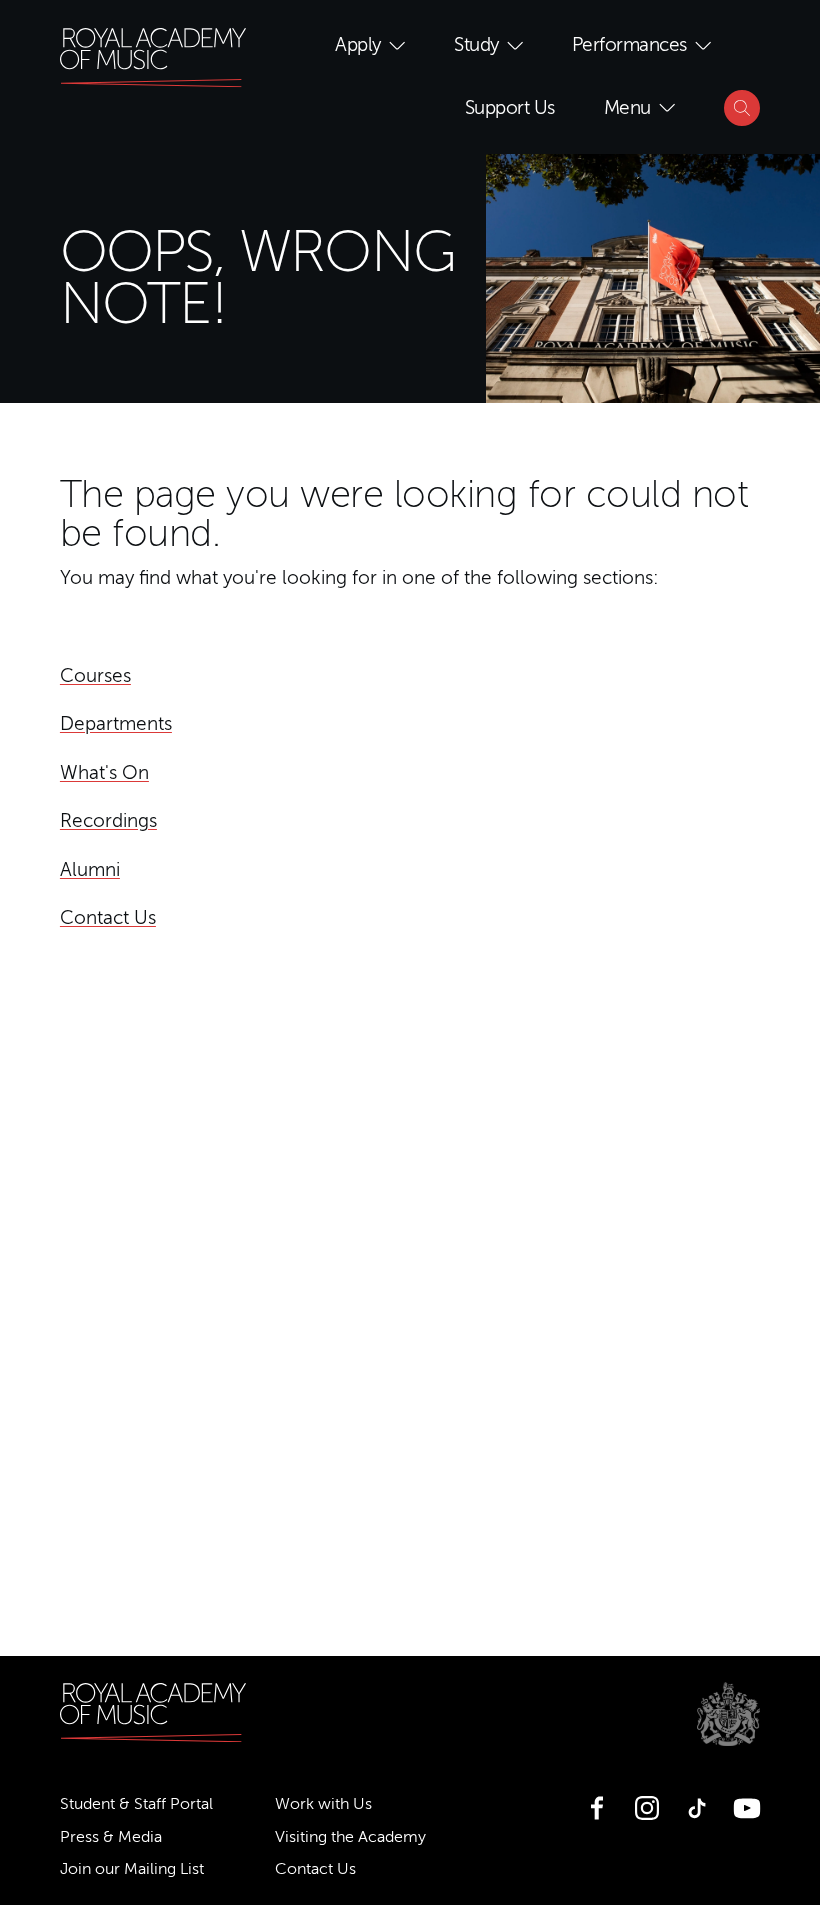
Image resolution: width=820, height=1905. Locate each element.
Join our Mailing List (132, 1869)
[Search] (742, 108)
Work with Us (323, 1804)
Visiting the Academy (350, 1837)
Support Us (510, 107)
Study (476, 44)
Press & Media (111, 1837)
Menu (627, 107)
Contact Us (108, 917)
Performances (629, 44)
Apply (358, 44)
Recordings (108, 820)
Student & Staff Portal (136, 1804)
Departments (116, 723)
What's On (104, 772)
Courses (95, 675)
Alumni (90, 869)
